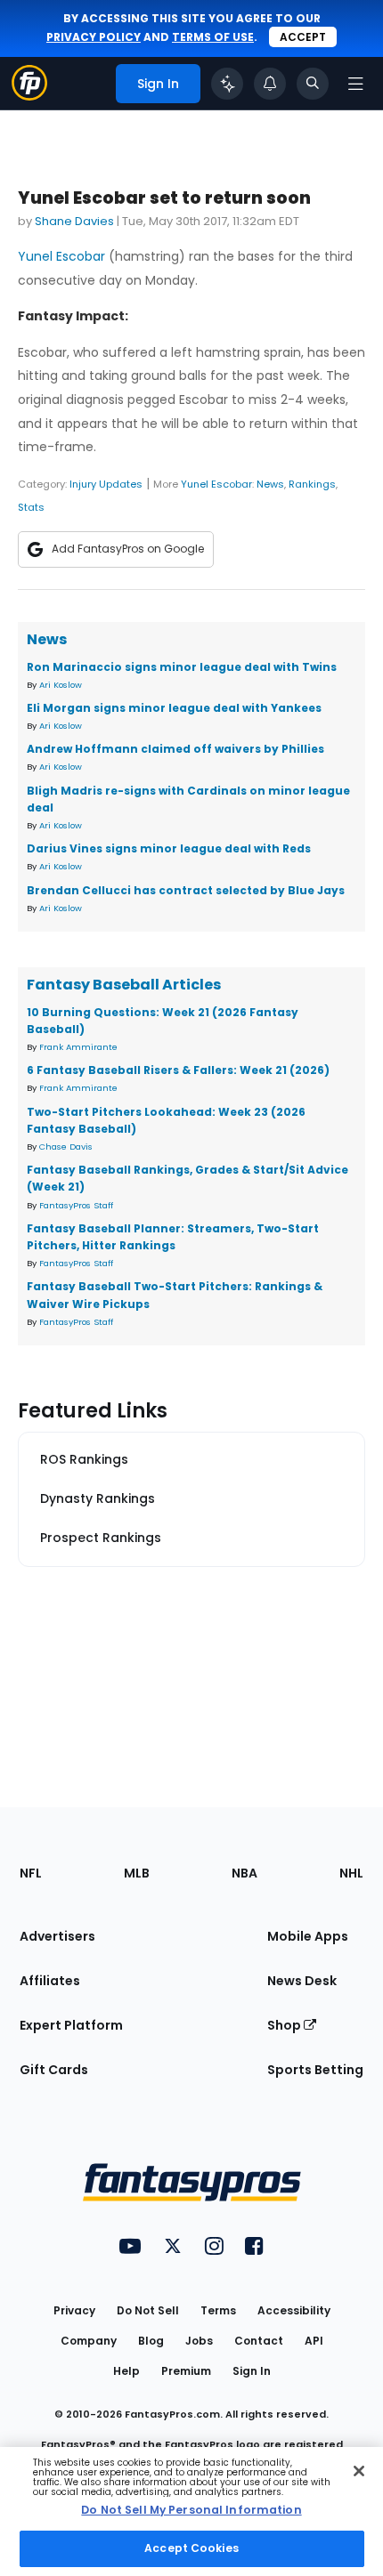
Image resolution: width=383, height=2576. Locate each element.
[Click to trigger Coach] (227, 84)
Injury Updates (106, 484)
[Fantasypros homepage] (29, 96)
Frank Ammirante (78, 1047)
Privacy (74, 2310)
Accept (303, 37)
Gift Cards (54, 2070)
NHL (351, 1873)
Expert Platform (71, 2025)
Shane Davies (74, 221)
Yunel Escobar (61, 256)
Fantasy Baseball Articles (124, 985)
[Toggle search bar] (313, 84)
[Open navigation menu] (355, 84)
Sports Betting (315, 2070)
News (270, 484)
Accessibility (294, 2310)
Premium (186, 2371)
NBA (244, 1873)
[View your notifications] (270, 84)
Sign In (252, 2371)
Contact (259, 2341)
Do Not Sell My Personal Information (191, 2510)
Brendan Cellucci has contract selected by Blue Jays (186, 890)
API (314, 2341)
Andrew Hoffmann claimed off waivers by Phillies (175, 749)
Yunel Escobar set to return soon (164, 198)
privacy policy (94, 37)
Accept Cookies (191, 2548)
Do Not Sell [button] (148, 2310)
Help (126, 2371)
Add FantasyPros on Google (128, 549)
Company (89, 2341)
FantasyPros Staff (76, 1205)
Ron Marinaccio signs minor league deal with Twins (182, 667)
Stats (31, 507)
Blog (151, 2341)
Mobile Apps (308, 1936)
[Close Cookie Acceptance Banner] (359, 2471)
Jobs (199, 2341)
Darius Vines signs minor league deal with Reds (169, 848)
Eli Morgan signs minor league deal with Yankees (174, 708)
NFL (31, 1873)
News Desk (302, 1981)
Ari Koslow (61, 685)
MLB (137, 1873)
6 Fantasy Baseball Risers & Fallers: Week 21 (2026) (178, 1070)
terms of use (213, 37)
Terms (218, 2310)
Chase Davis (66, 1147)
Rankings (312, 484)
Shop (285, 2025)
